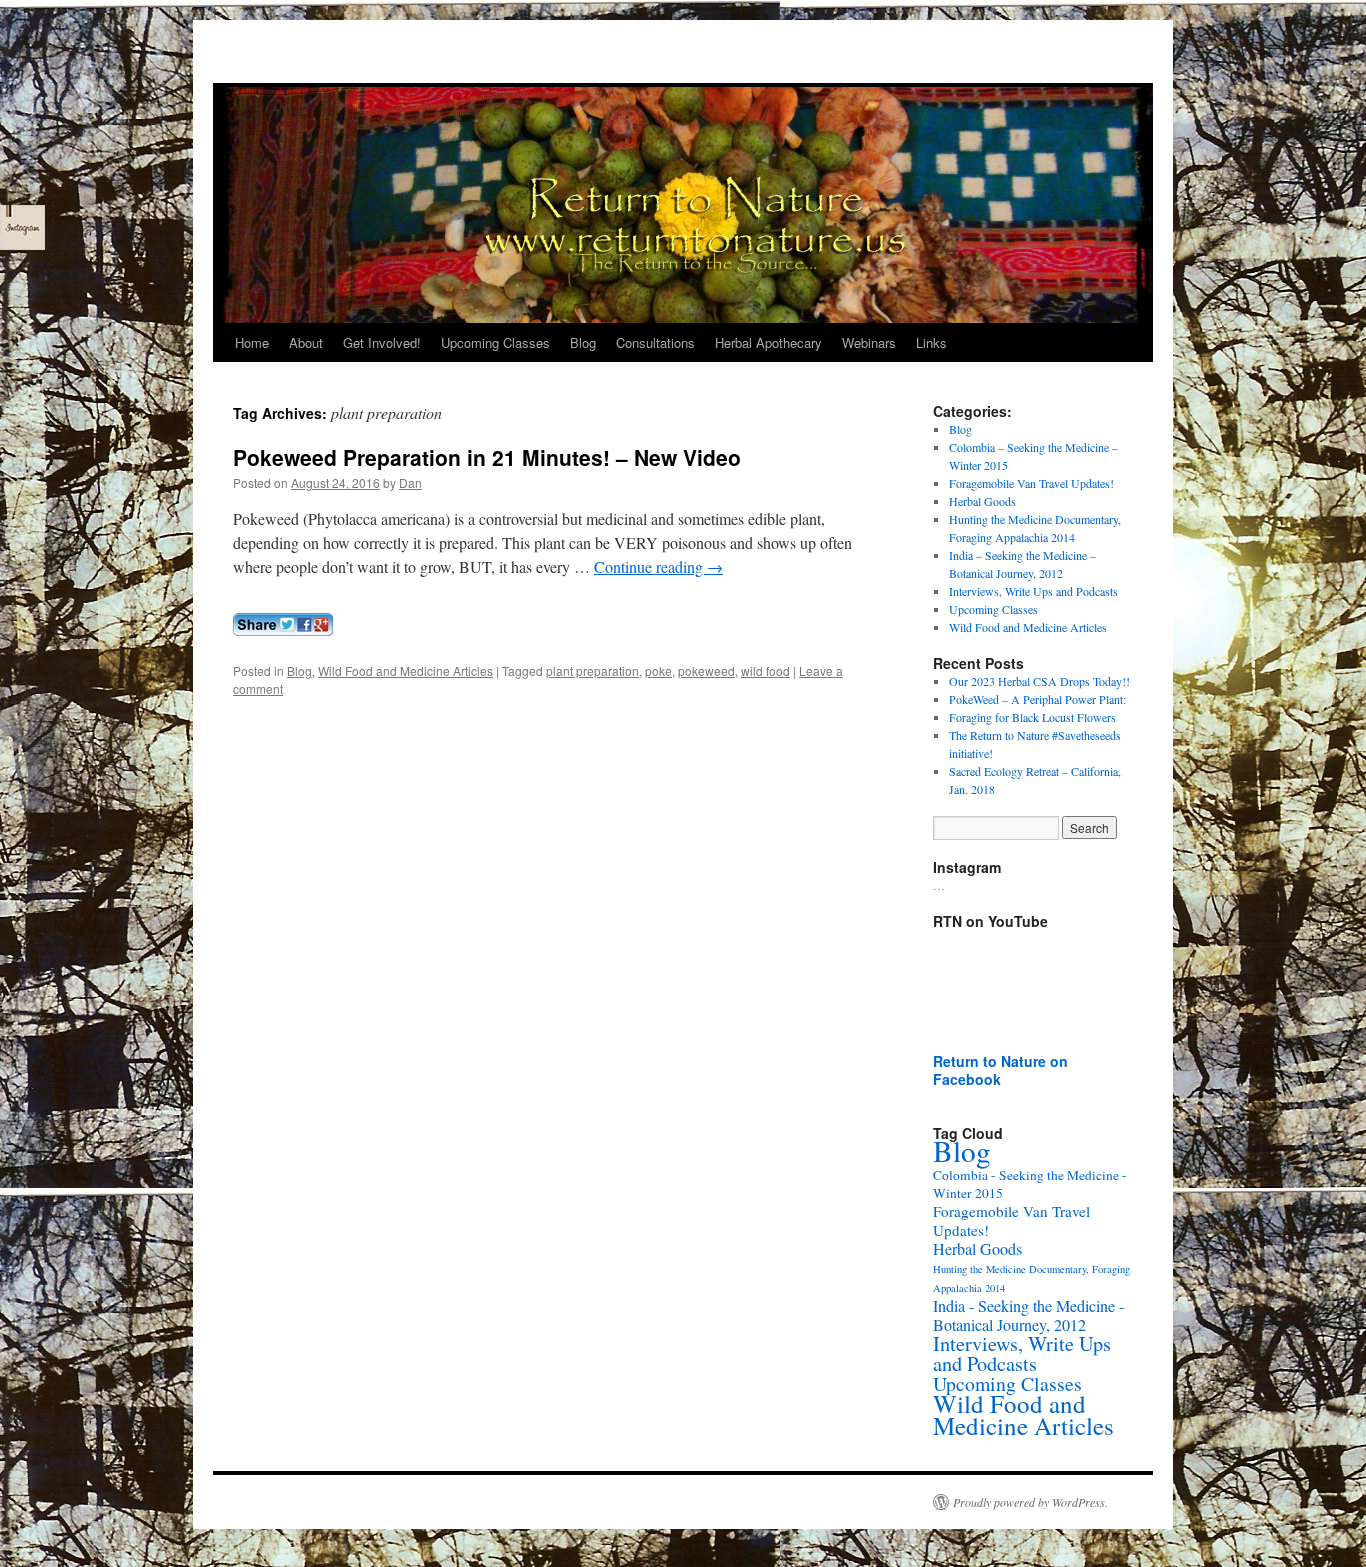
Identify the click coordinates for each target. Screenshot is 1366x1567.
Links (931, 342)
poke (658, 670)
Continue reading (658, 566)
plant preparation (592, 670)
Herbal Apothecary (768, 342)
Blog (583, 342)
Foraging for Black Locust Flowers (1032, 717)
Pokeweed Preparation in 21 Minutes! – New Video (487, 457)
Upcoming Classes (495, 342)
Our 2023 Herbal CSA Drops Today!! (1039, 681)
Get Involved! (382, 342)
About (306, 342)
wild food (765, 670)
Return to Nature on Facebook (1000, 1070)
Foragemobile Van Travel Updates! (1031, 483)
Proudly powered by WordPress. (1030, 1502)
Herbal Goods (982, 501)
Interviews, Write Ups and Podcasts (1033, 591)
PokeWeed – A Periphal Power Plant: (1037, 699)
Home (252, 342)
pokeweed (706, 670)
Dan (410, 482)
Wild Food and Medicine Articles (405, 670)
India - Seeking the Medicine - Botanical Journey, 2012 (1028, 1315)
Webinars (869, 342)
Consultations (655, 342)
